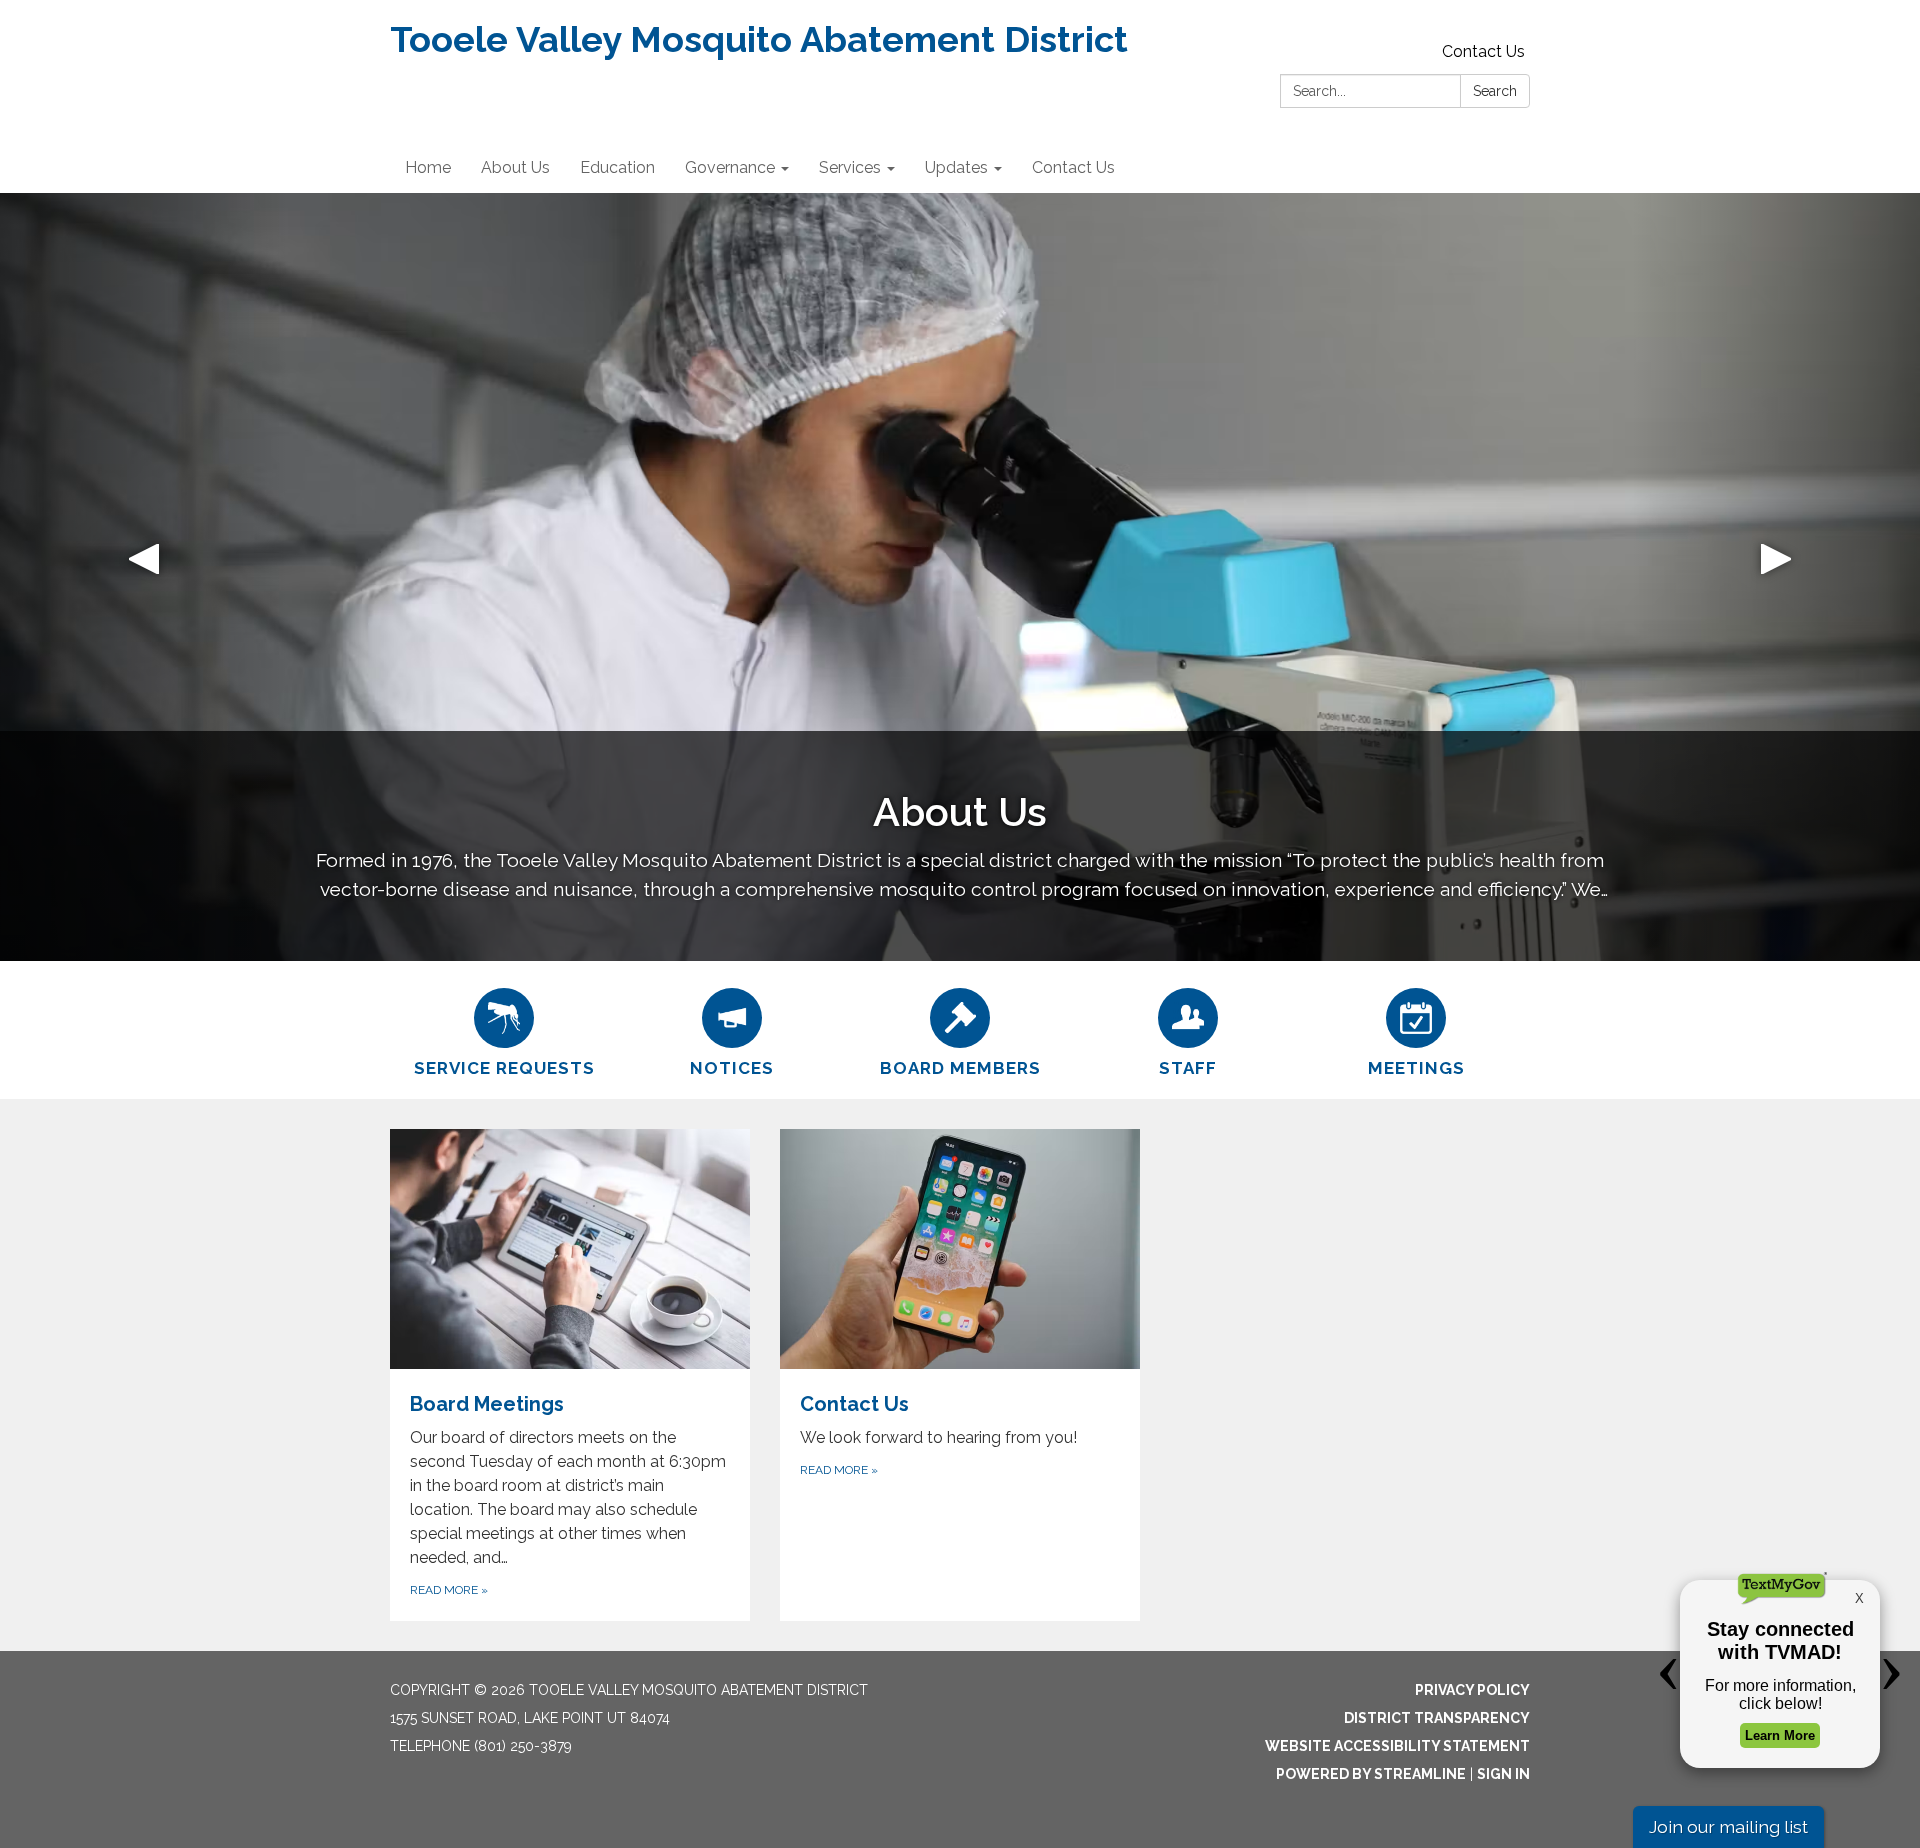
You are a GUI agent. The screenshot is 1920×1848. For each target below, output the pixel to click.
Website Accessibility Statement (1397, 1746)
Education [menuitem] (617, 167)
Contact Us (1483, 51)
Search (1495, 91)
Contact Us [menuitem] (1073, 167)
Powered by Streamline (1371, 1774)
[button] (144, 577)
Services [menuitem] (850, 167)
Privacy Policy (1472, 1690)
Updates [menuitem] (956, 167)
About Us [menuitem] (515, 167)
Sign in (1503, 1774)
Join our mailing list (1728, 1826)
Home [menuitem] (428, 167)
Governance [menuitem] (730, 167)
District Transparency (1437, 1718)
